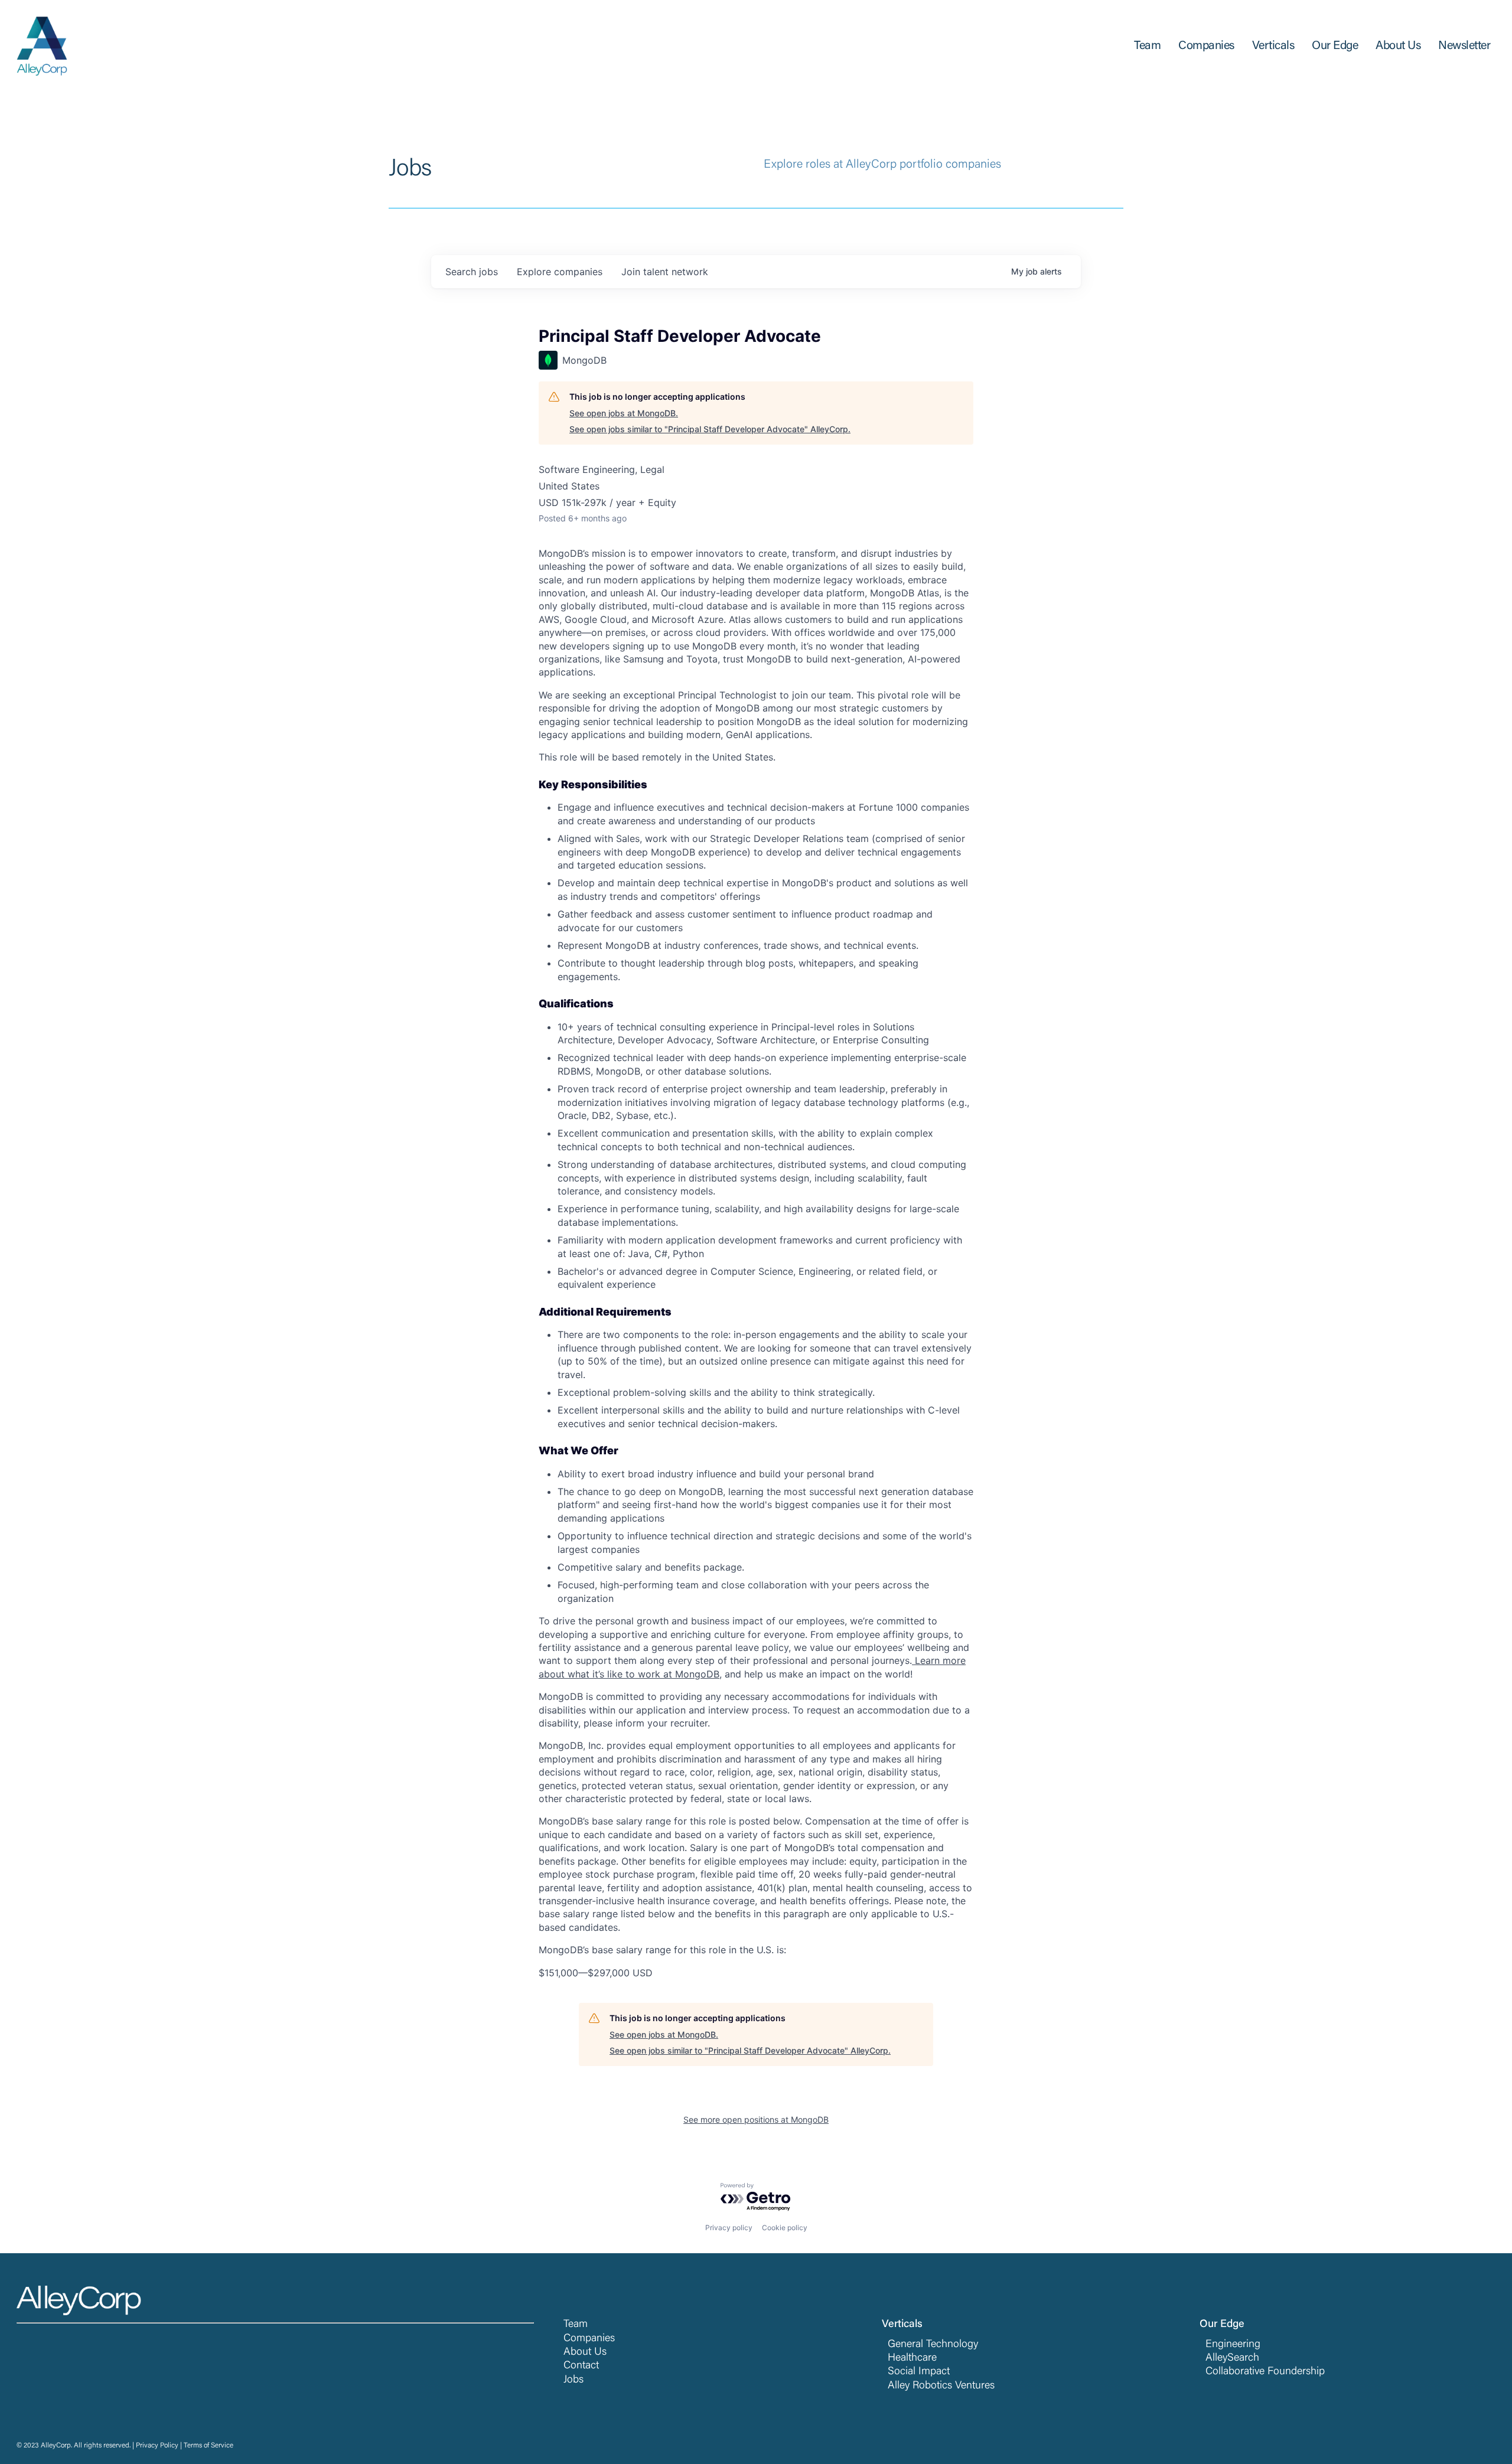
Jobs (573, 2380)
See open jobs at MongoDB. (624, 413)
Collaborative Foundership (1265, 2372)
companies (560, 272)
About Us (585, 2352)
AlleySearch (1232, 2358)
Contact (581, 2366)
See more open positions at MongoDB (756, 2119)
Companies (589, 2339)
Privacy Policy (157, 2446)
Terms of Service (208, 2446)
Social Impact (919, 2372)
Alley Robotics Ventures (941, 2386)
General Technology (933, 2345)
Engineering (1233, 2345)
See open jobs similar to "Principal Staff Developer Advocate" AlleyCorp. (710, 429)
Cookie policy (785, 2228)
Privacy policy (729, 2228)
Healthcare (912, 2358)
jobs (472, 272)
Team (576, 2325)
